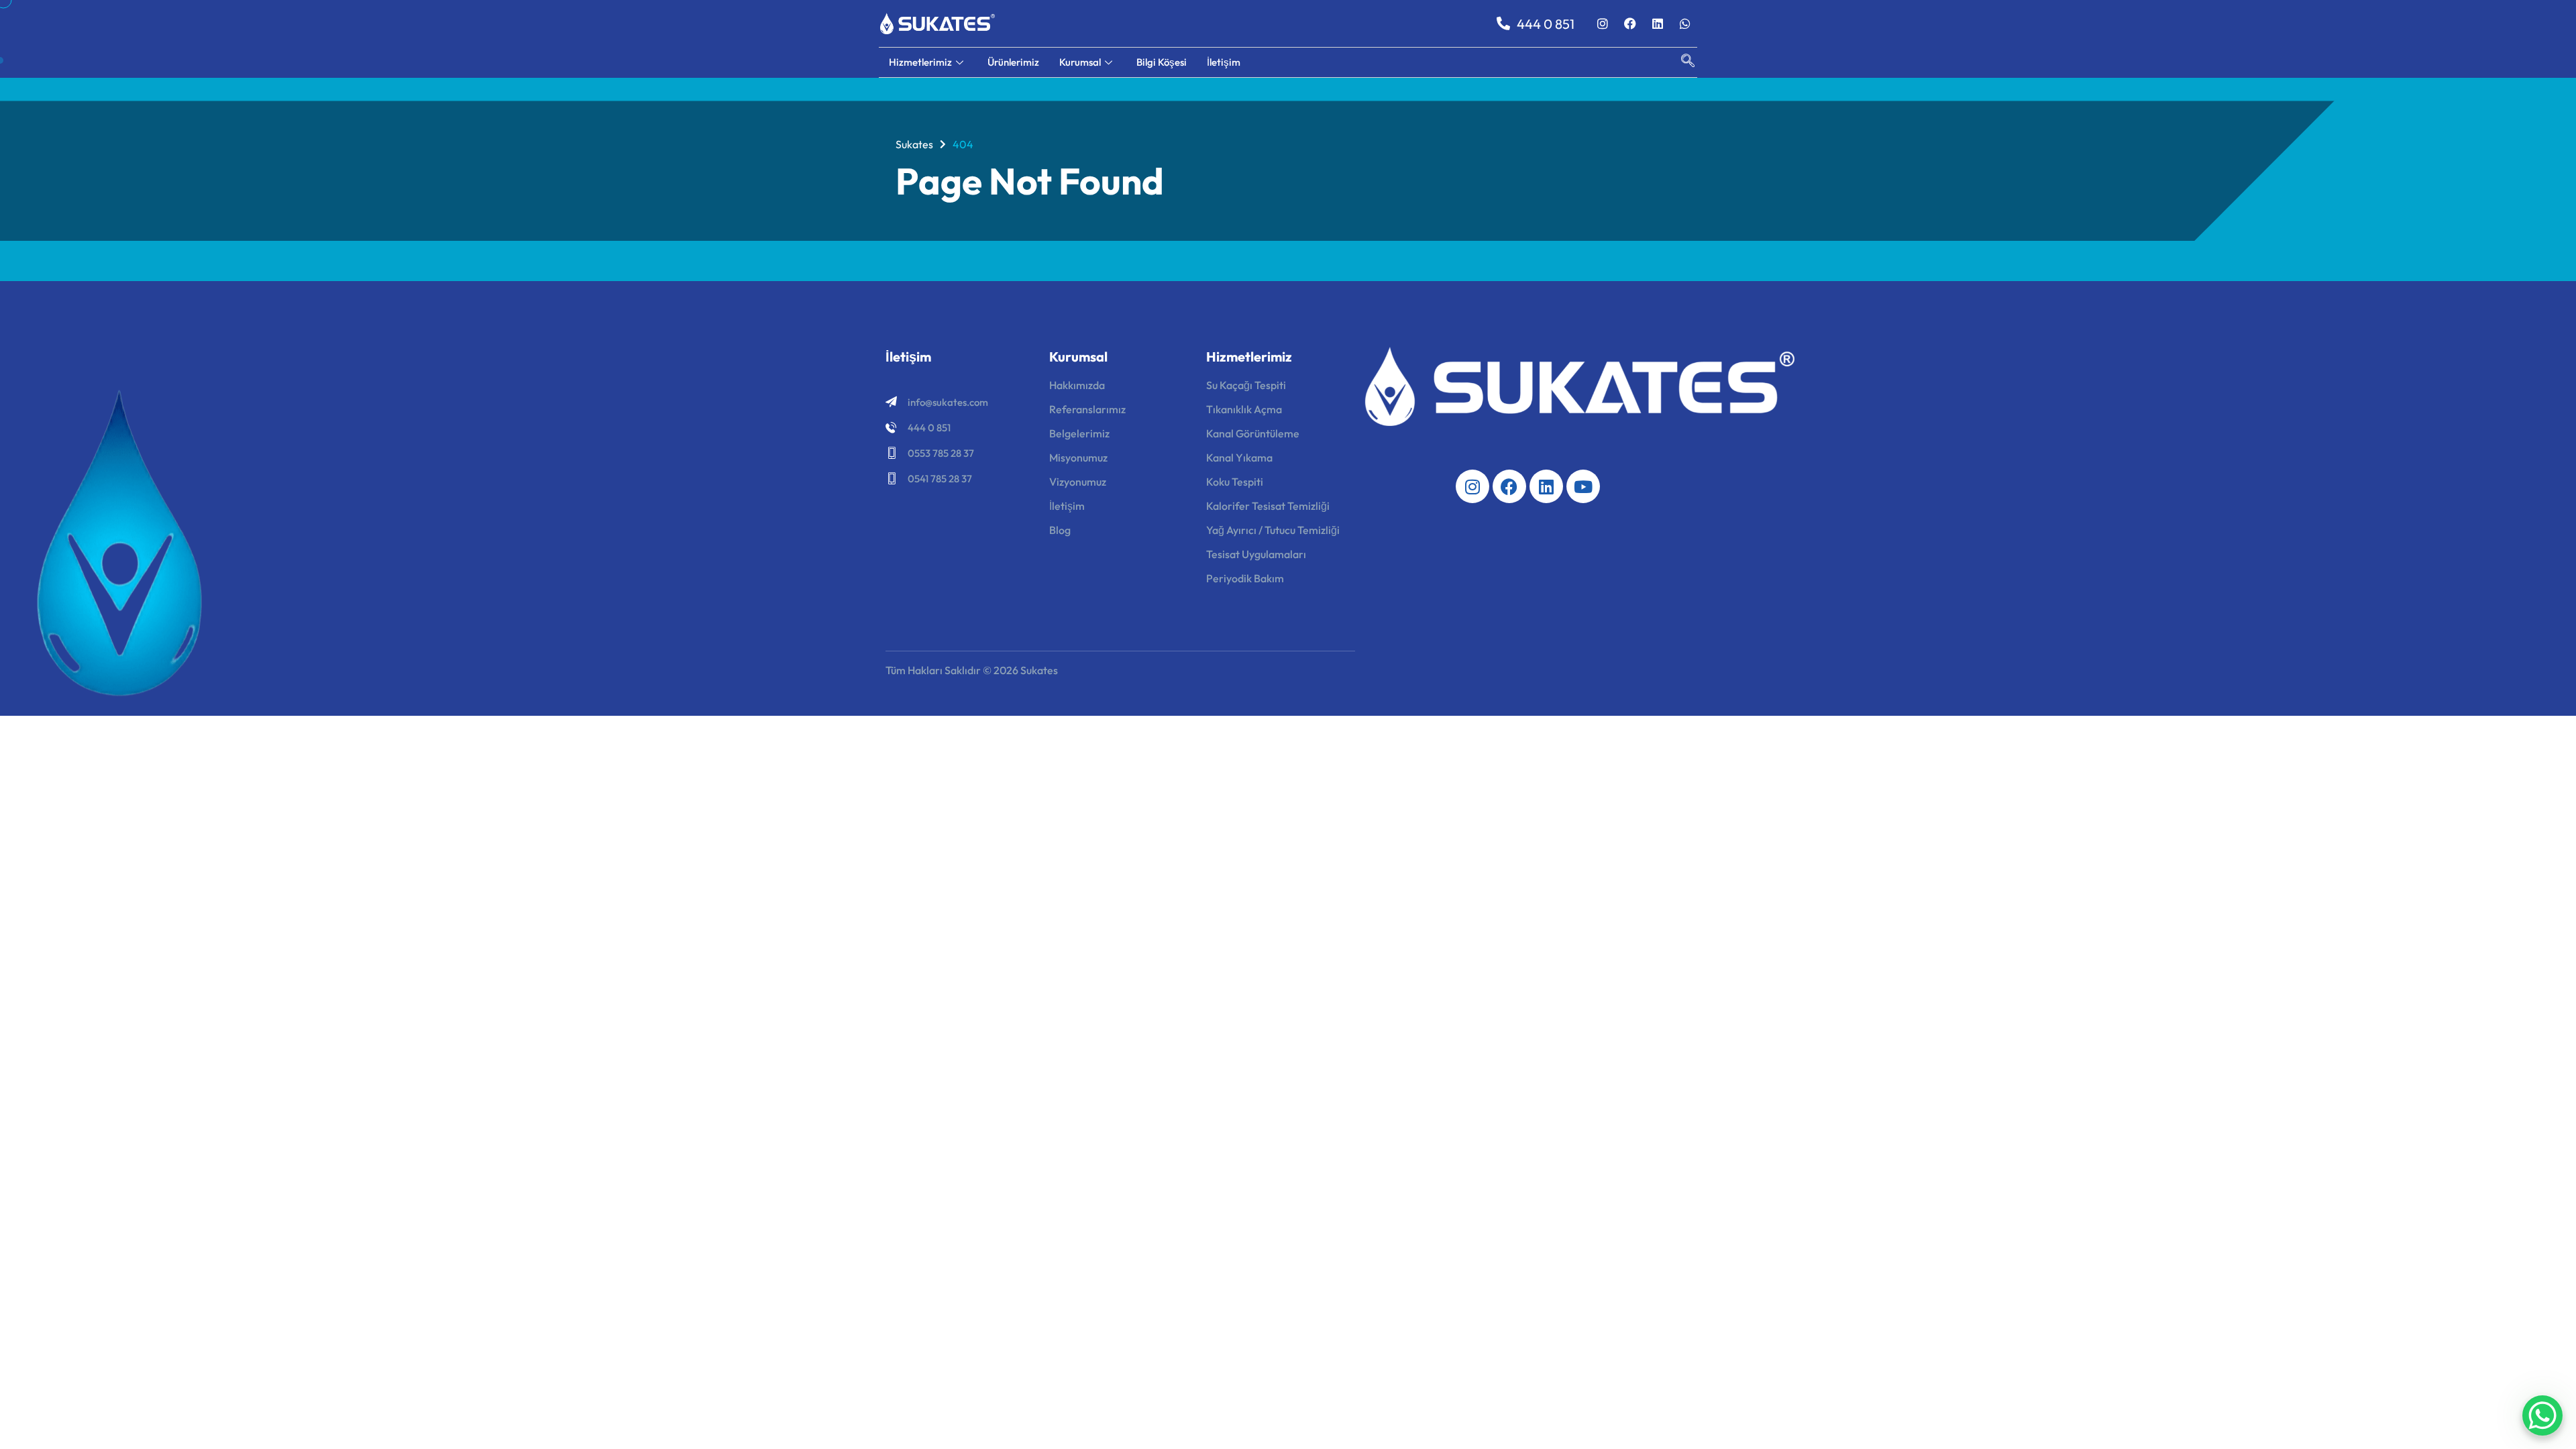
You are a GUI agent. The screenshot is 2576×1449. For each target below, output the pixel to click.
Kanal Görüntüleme (1253, 433)
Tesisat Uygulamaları (1256, 554)
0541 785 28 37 (940, 479)
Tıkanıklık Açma (1244, 409)
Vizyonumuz (1078, 482)
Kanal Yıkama (1239, 458)
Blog (1060, 530)
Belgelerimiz (1079, 433)
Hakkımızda (1077, 385)
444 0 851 (929, 428)
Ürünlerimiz (1013, 62)
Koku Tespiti (1235, 482)
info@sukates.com (948, 402)
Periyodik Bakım (1245, 578)
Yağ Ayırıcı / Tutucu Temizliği (1273, 530)
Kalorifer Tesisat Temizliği (1268, 506)
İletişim (1224, 62)
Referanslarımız (1087, 409)
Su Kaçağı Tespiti (1246, 385)
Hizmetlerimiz (920, 62)
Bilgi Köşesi (1162, 62)
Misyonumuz (1078, 458)
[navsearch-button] (1681, 62)
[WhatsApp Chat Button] (2542, 1415)
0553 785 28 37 (941, 453)
